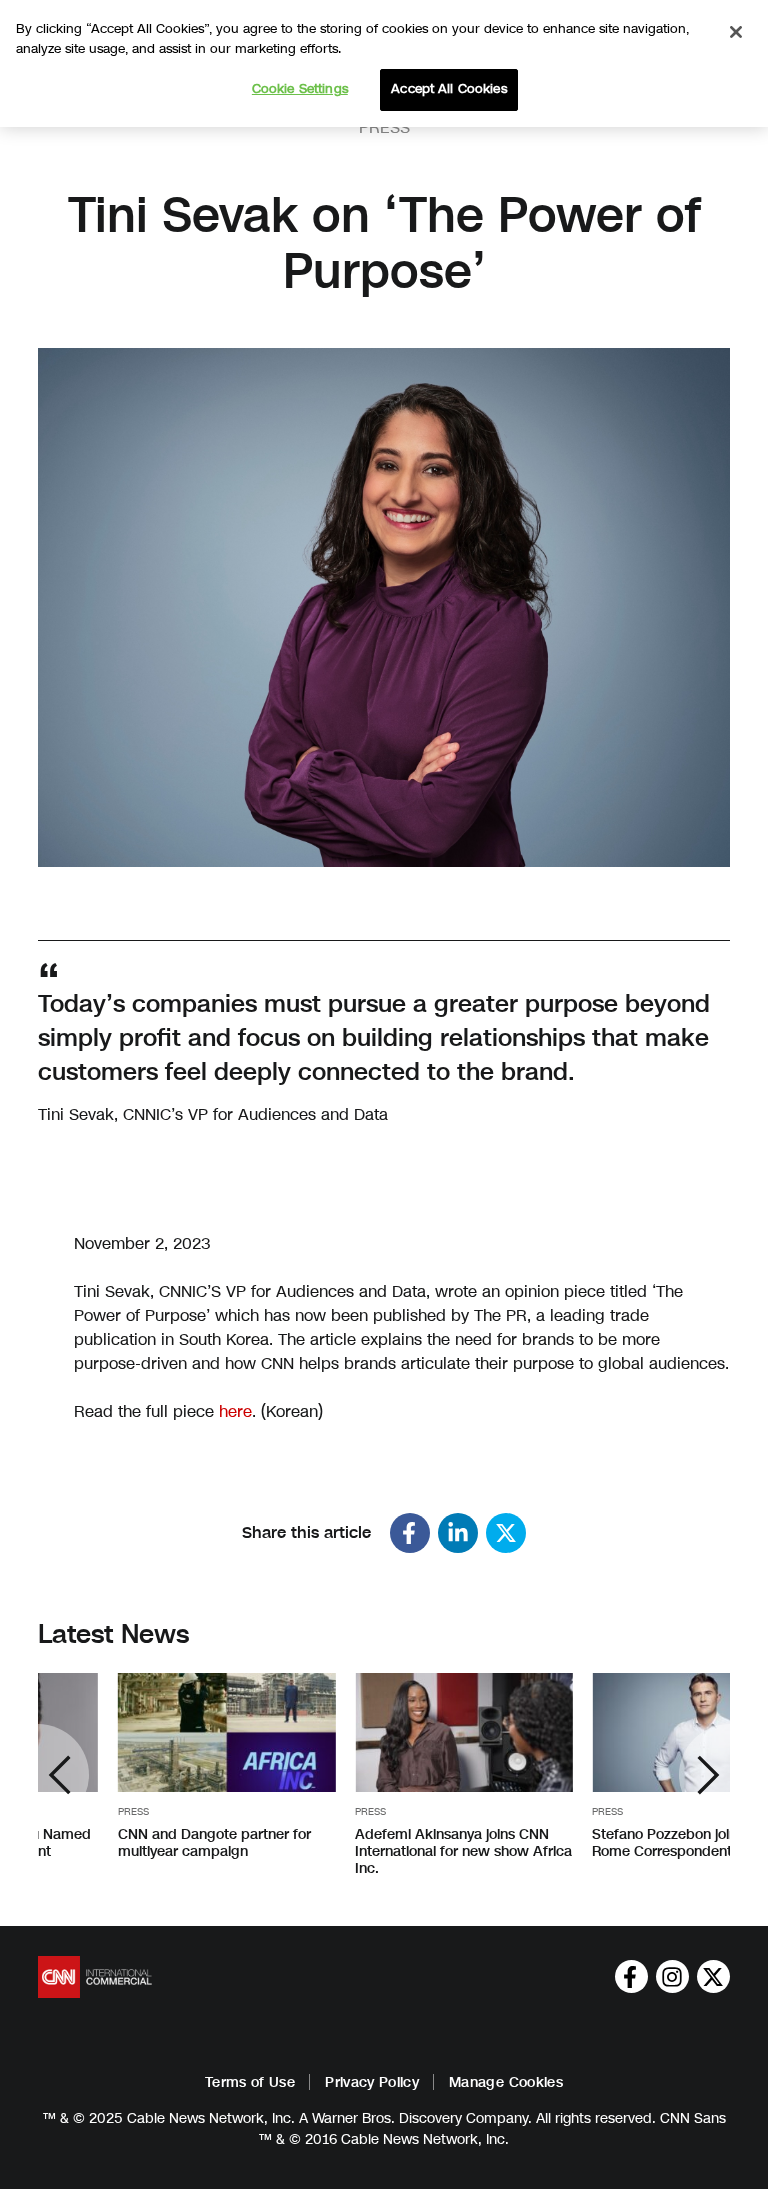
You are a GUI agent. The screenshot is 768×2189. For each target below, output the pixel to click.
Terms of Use (250, 2082)
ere (240, 1411)
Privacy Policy (372, 2082)
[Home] (95, 1977)
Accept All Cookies (448, 89)
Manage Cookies (506, 2082)
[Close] (736, 32)
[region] (384, 63)
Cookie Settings (300, 89)
